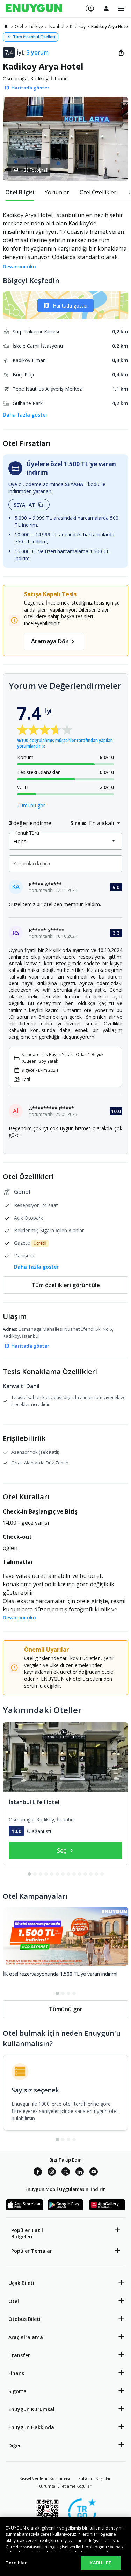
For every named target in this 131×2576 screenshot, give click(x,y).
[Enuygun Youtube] (94, 2173)
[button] (65, 139)
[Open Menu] (121, 9)
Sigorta (17, 2391)
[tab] (20, 192)
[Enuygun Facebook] (38, 2173)
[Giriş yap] (106, 8)
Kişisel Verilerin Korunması (45, 2478)
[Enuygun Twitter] (66, 2173)
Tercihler (16, 2563)
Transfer (19, 2355)
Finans (16, 2373)
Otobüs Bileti (24, 2319)
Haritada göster (70, 306)
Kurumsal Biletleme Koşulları (65, 2486)
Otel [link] (19, 26)
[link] (6, 26)
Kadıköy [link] (78, 26)
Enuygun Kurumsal (31, 2409)
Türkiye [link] (36, 26)
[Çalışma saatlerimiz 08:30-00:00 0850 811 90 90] (89, 6)
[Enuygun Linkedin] (80, 2173)
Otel (14, 2301)
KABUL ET (101, 2563)
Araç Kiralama (26, 2337)
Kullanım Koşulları (95, 2478)
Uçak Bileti (21, 2283)
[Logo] (34, 9)
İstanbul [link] (56, 26)
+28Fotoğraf (34, 170)
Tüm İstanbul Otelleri (34, 37)
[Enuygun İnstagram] (52, 2173)
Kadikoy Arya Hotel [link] (110, 26)
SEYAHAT (24, 505)
